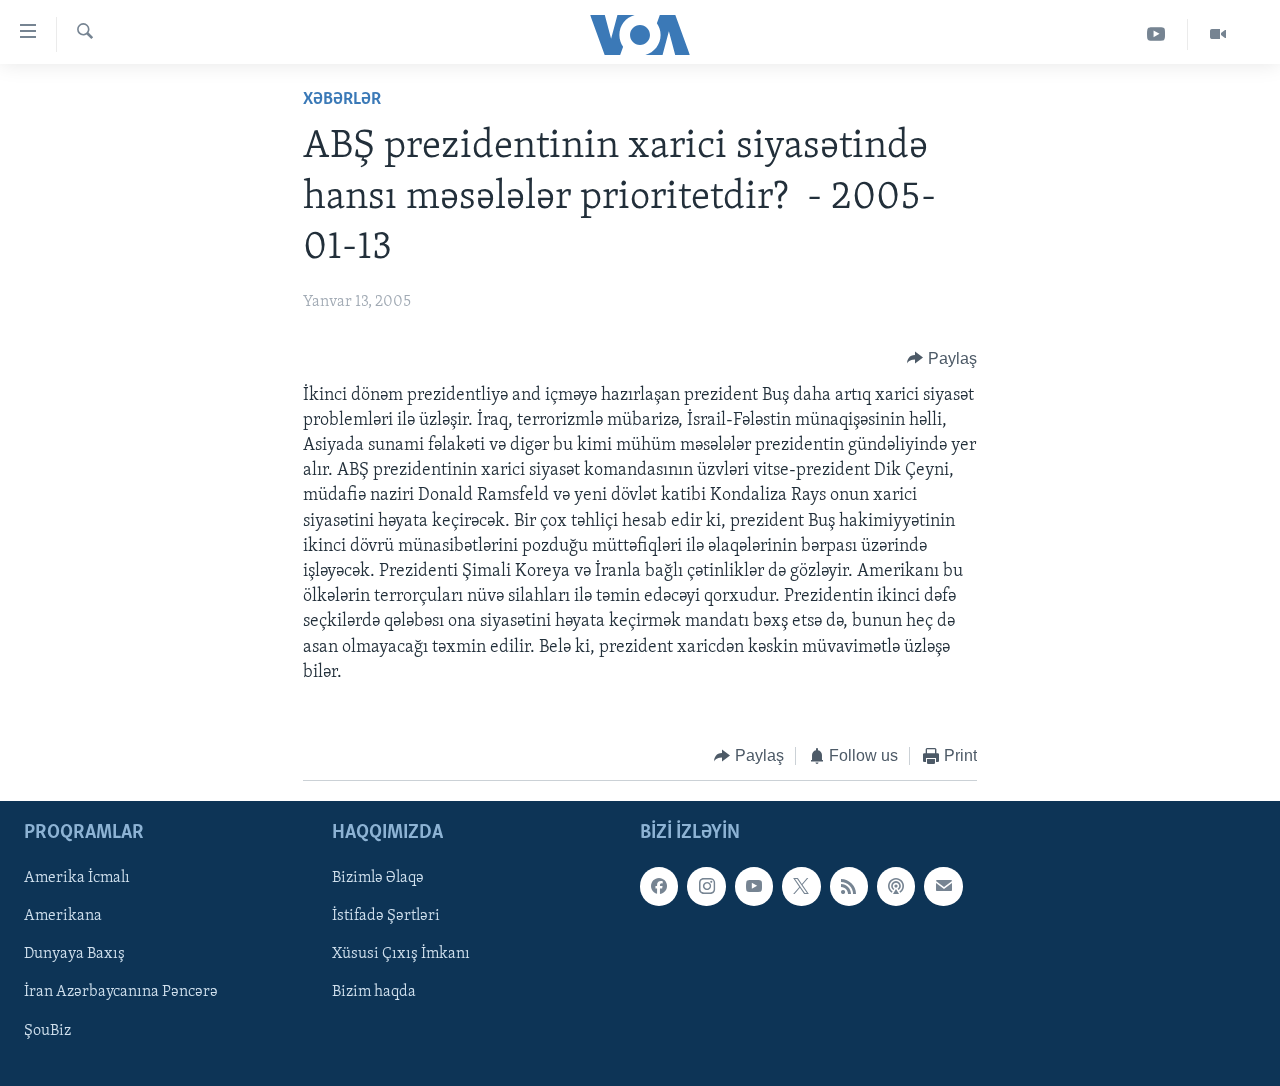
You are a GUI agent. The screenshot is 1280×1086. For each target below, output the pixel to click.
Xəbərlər (342, 100)
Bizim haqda (374, 993)
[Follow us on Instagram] (706, 887)
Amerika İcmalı (77, 879)
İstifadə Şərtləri (386, 917)
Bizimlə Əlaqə (378, 879)
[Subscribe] (943, 887)
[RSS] (849, 887)
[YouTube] (1156, 34)
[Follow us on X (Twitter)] (801, 887)
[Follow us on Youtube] (754, 887)
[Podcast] (896, 887)
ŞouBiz (47, 1031)
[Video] (1218, 34)
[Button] (942, 359)
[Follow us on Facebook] (659, 887)
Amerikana (63, 917)
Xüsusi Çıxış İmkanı (401, 955)
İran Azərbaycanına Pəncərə (121, 993)
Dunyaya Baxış (74, 955)
